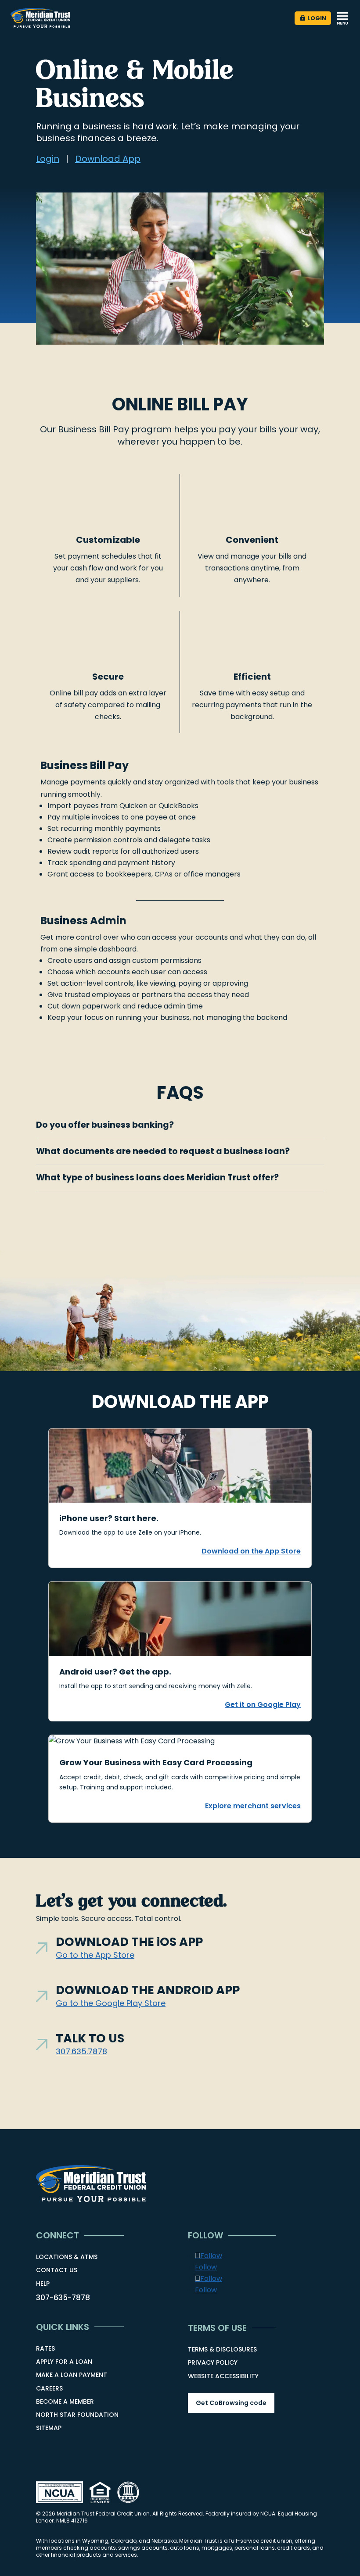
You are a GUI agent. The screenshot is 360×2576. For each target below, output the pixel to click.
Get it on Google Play (263, 1705)
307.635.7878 (81, 2051)
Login (317, 18)
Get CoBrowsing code (231, 2403)
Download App (108, 159)
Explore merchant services (253, 1806)
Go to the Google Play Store (111, 2003)
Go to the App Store (95, 1955)
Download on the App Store (251, 1551)
